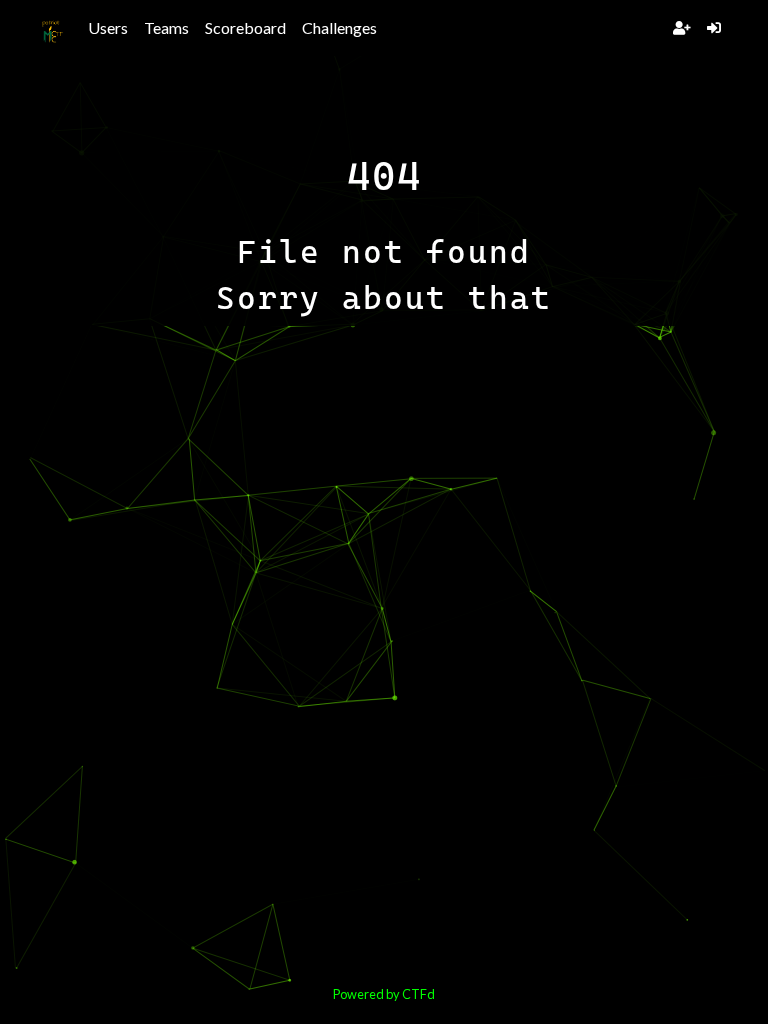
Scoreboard (245, 27)
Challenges (339, 27)
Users (108, 27)
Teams (166, 27)
